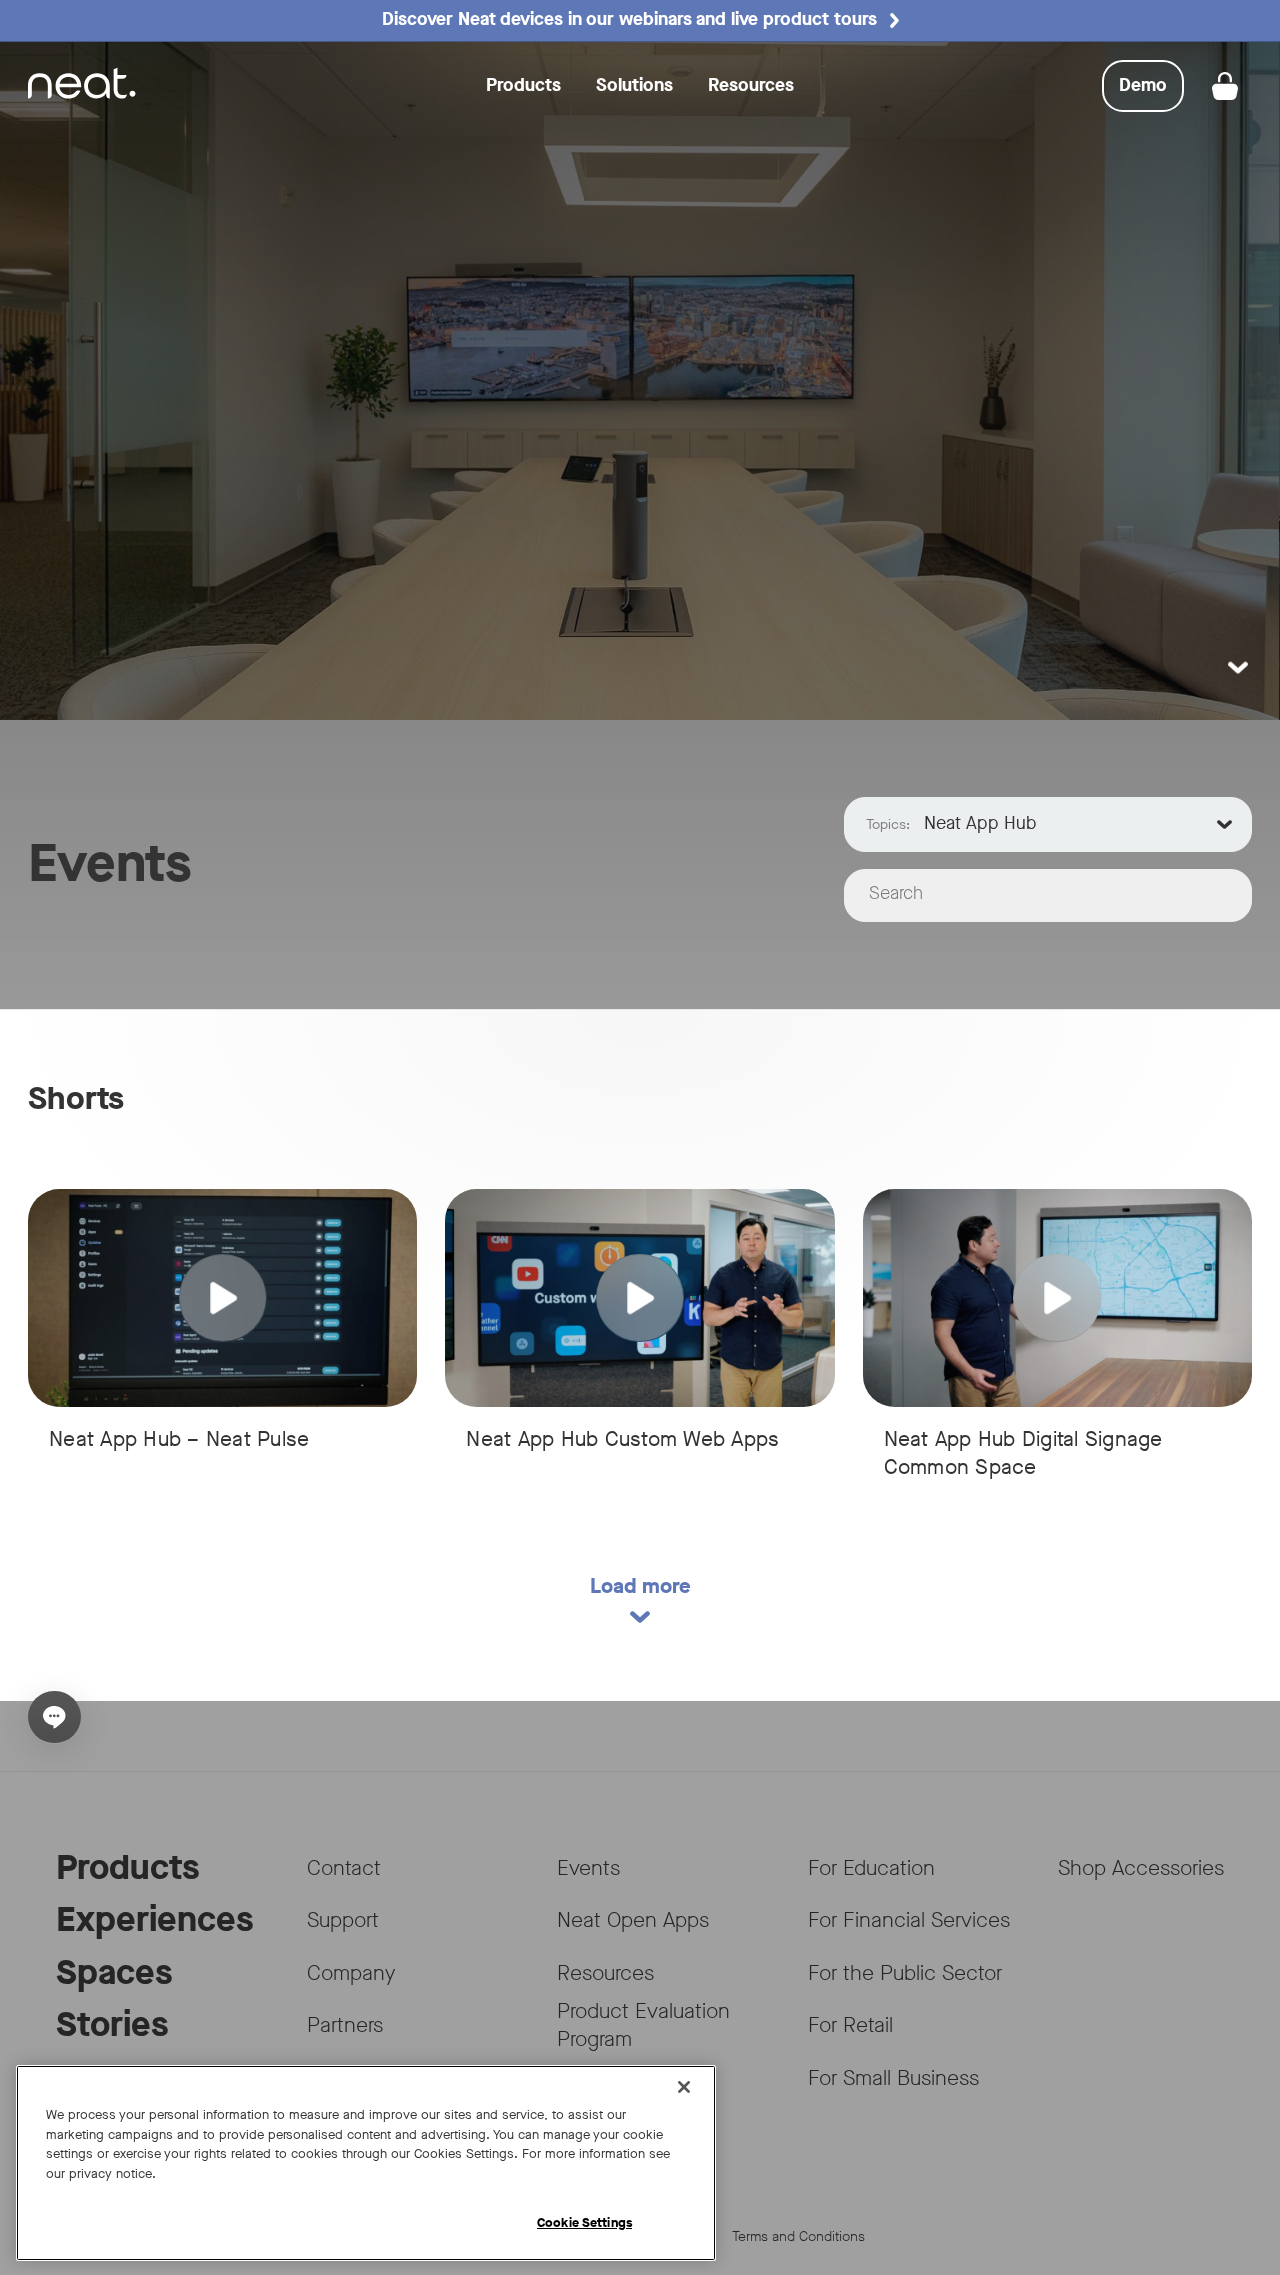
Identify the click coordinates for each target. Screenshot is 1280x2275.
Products (523, 85)
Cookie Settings (584, 2222)
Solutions (634, 85)
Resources (751, 85)
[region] (366, 2163)
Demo (1151, 91)
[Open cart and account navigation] (1225, 86)
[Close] (684, 2087)
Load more (640, 1586)
